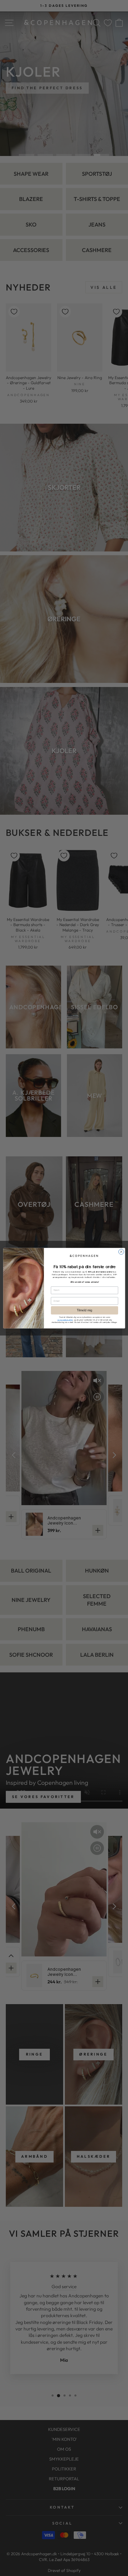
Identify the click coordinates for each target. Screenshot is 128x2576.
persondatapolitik (65, 1320)
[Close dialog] (121, 1252)
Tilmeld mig (84, 1310)
